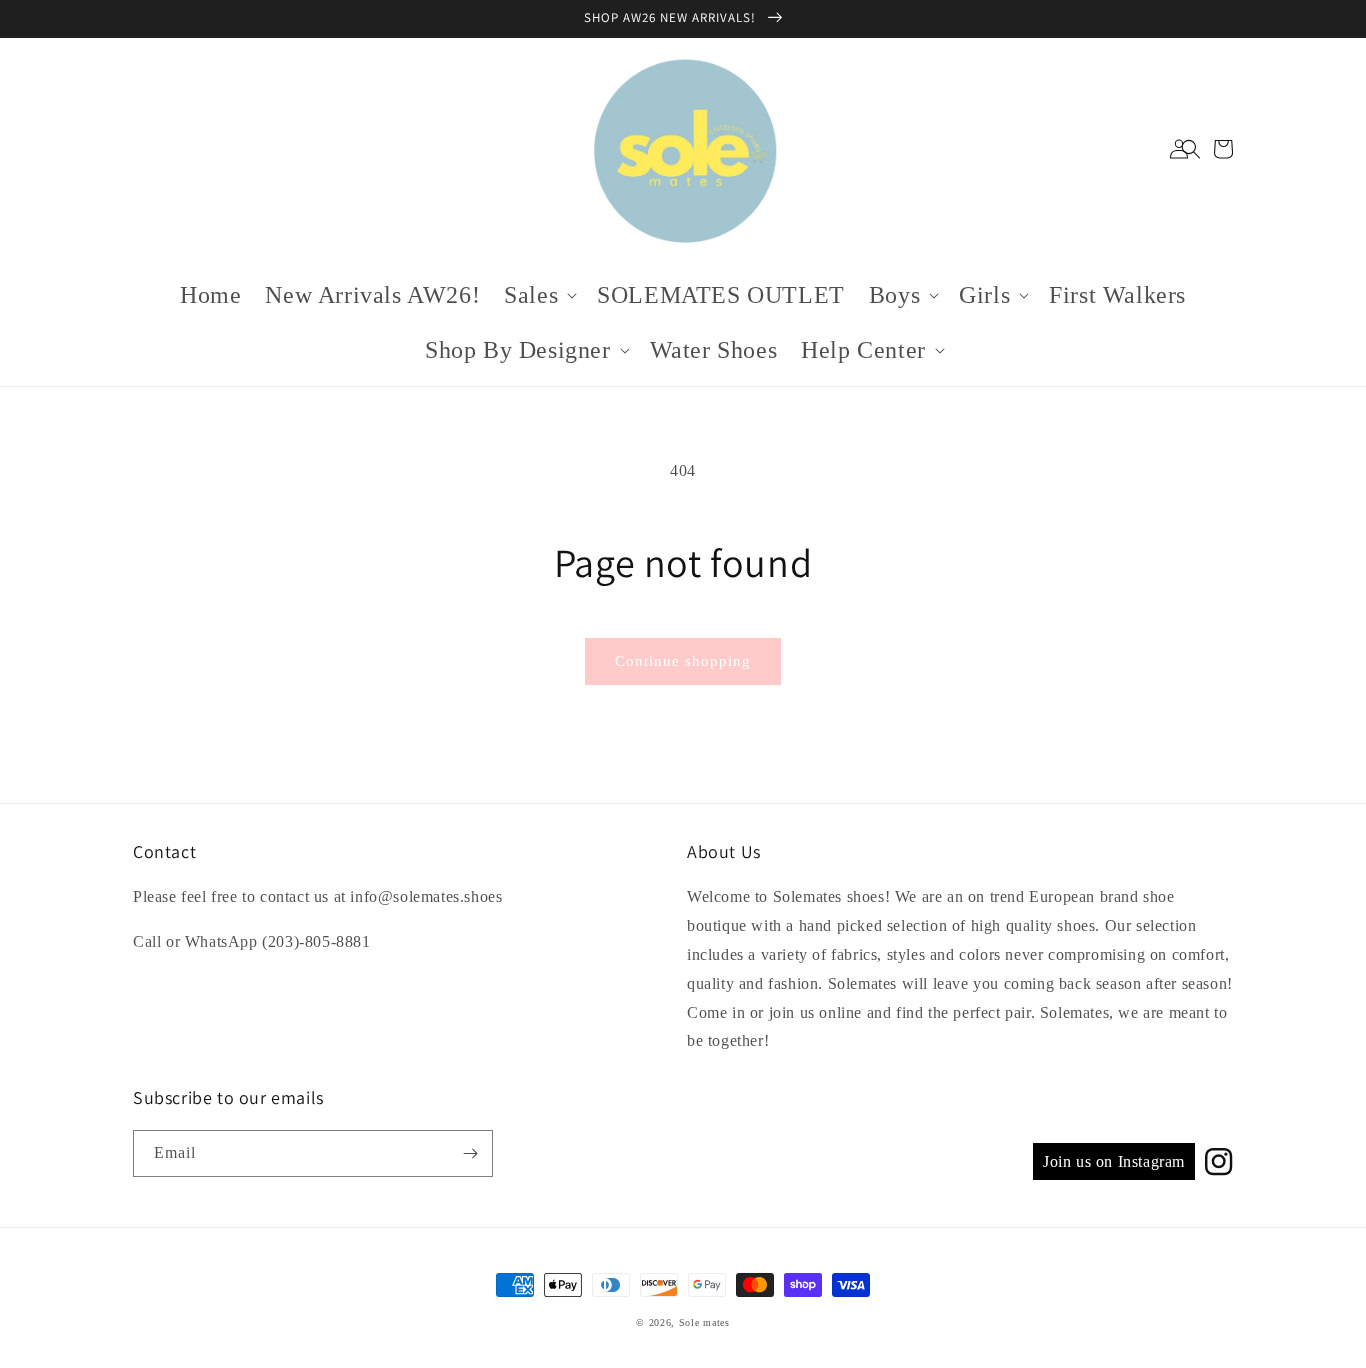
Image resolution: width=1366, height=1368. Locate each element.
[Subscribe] (470, 1153)
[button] (1191, 149)
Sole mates (704, 1322)
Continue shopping (683, 661)
